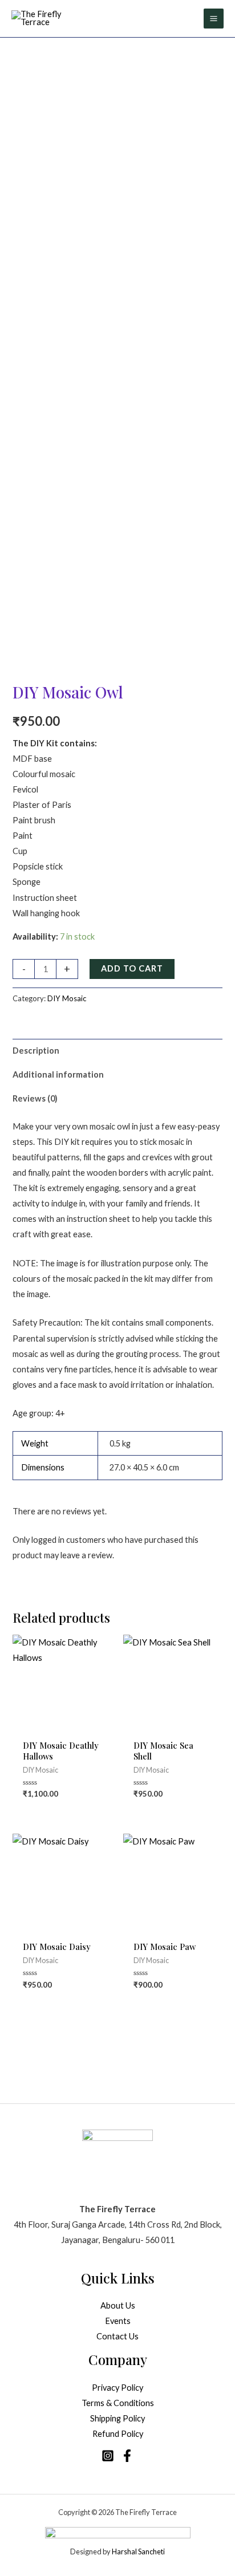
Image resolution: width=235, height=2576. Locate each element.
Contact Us (117, 2336)
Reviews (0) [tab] (35, 1098)
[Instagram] (108, 2456)
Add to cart (132, 968)
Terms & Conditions (118, 2403)
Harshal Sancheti (138, 2551)
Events (118, 2321)
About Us (118, 2305)
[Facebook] (127, 2456)
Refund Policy (118, 2434)
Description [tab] (36, 1051)
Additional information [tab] (58, 1074)
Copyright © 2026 (87, 2512)
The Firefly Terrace (146, 2512)
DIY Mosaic (67, 998)
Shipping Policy (117, 2418)
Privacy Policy (117, 2388)
